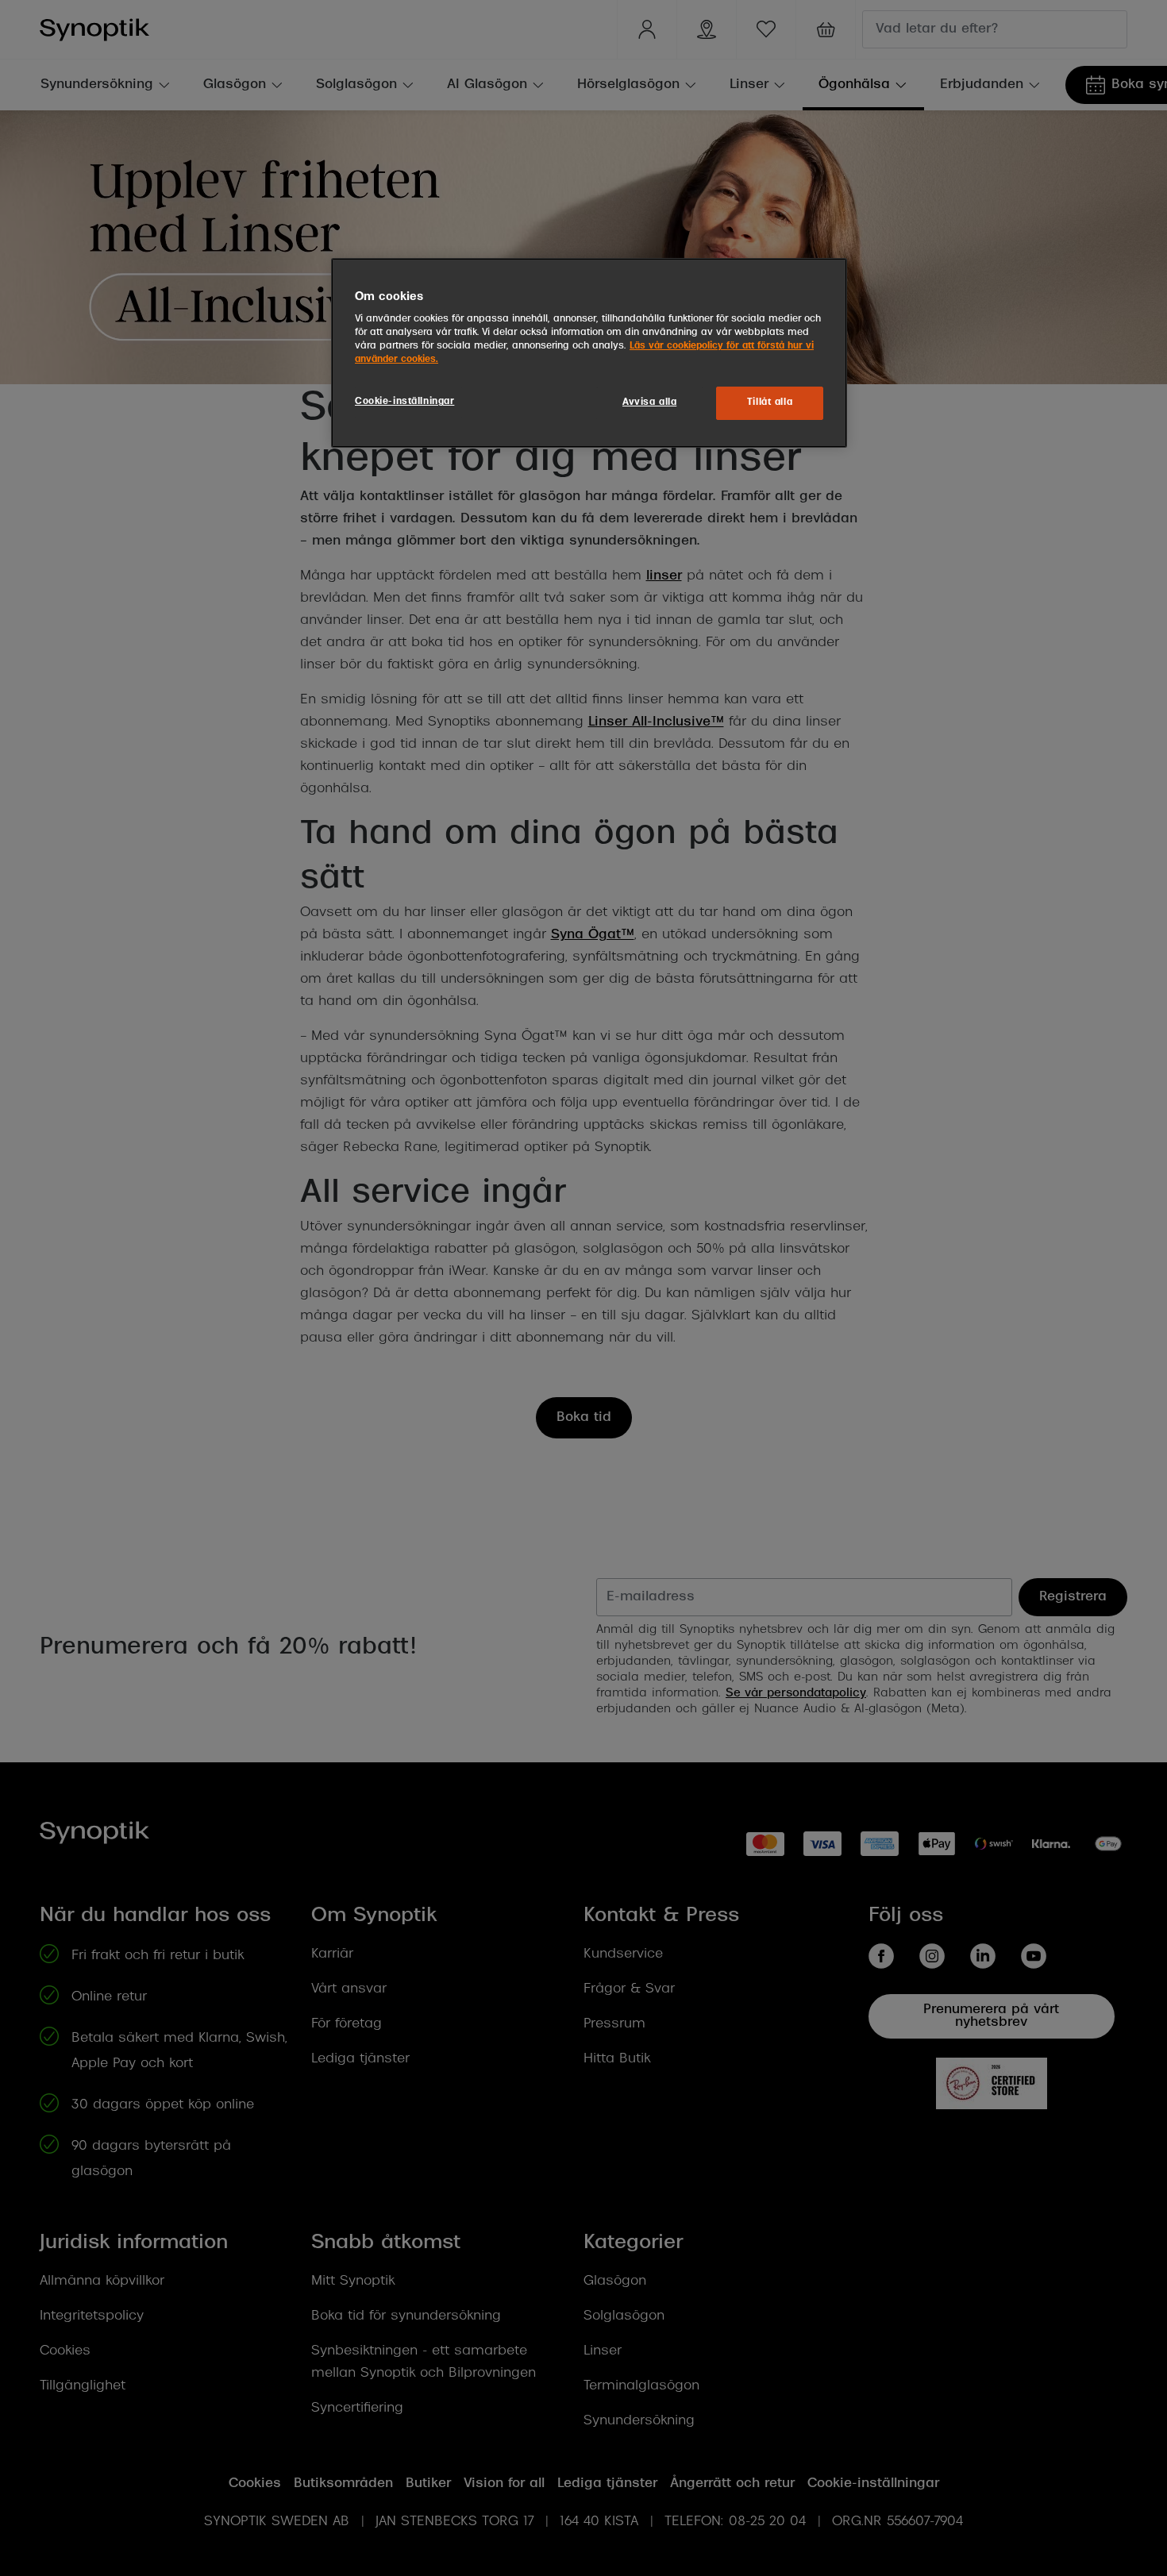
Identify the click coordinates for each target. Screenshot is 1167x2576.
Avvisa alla (649, 402)
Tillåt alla (770, 402)
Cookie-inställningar (404, 402)
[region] (589, 353)
